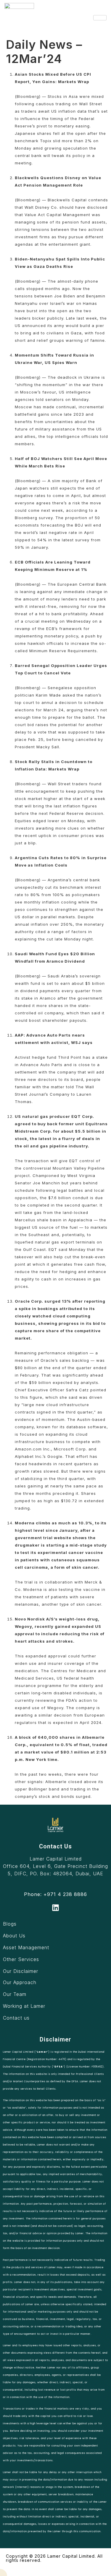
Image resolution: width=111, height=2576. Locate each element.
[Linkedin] (55, 1908)
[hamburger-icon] (100, 18)
